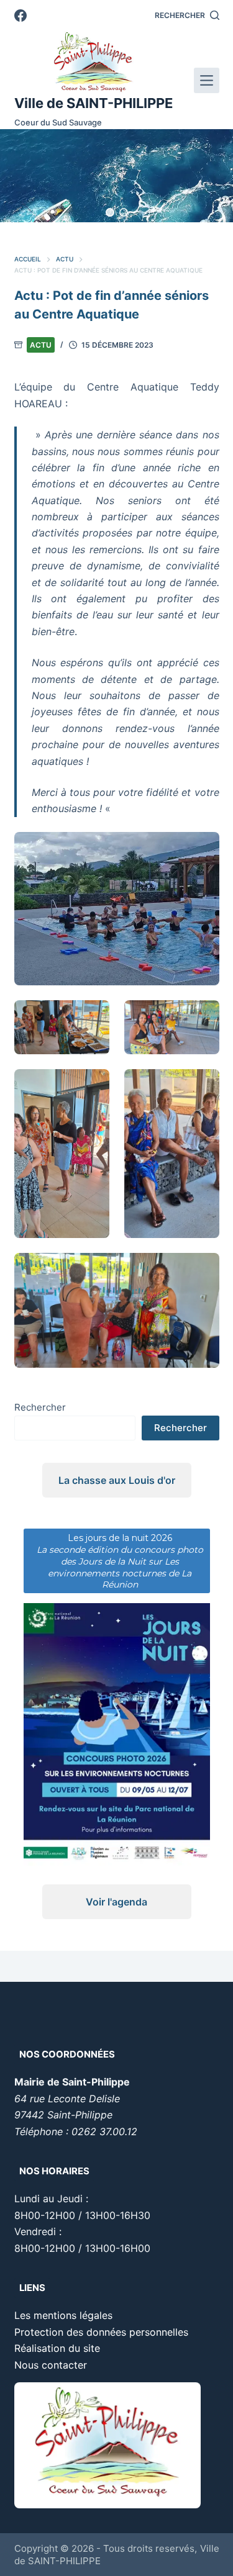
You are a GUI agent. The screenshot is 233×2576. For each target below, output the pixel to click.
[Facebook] (21, 16)
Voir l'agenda (116, 1902)
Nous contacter (51, 2365)
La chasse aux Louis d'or (117, 1480)
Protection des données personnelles (101, 2332)
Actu (41, 345)
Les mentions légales (63, 2315)
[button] (110, 212)
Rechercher (40, 1407)
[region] (116, 176)
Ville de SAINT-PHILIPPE (94, 103)
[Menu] (207, 80)
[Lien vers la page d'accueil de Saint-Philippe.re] (94, 62)
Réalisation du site (57, 2348)
